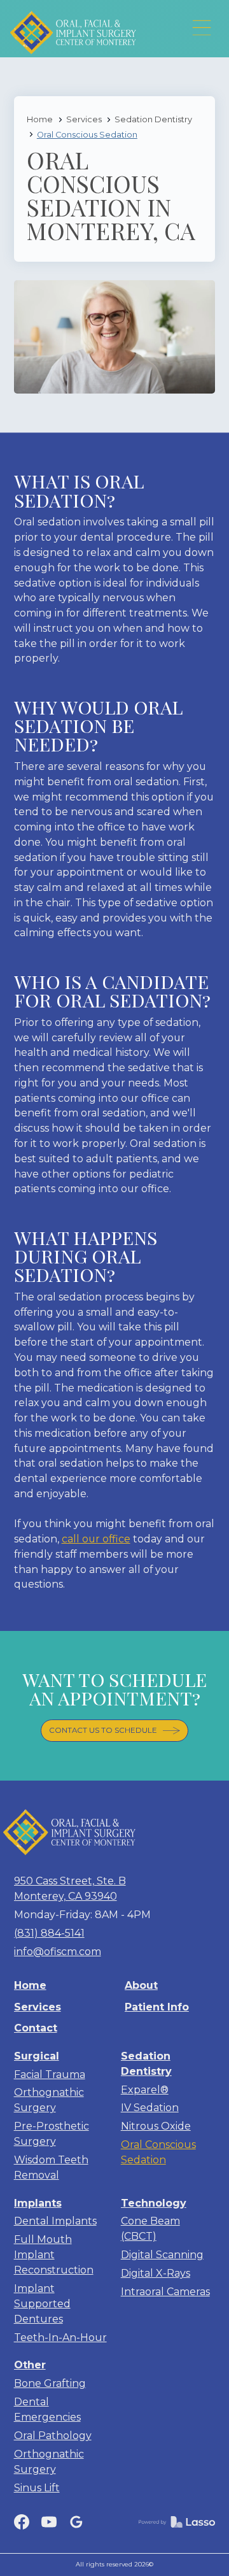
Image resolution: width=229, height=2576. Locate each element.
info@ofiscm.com (58, 1952)
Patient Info (157, 2007)
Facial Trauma (50, 2074)
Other (30, 2365)
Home (40, 119)
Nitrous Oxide (156, 2126)
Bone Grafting (50, 2383)
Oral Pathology (53, 2436)
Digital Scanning (162, 2255)
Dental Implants (55, 2221)
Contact (36, 2028)
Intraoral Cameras (165, 2292)
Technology (154, 2203)
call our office (96, 1539)
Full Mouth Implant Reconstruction (54, 2255)
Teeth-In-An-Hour (60, 2338)
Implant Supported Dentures (42, 2304)
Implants (38, 2203)
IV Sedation (150, 2108)
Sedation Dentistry (153, 119)
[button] (202, 28)
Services (84, 119)
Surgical (37, 2056)
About (141, 1985)
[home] (80, 29)
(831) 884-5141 (49, 1933)
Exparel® (145, 2090)
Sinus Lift (37, 2488)
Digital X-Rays (156, 2273)
